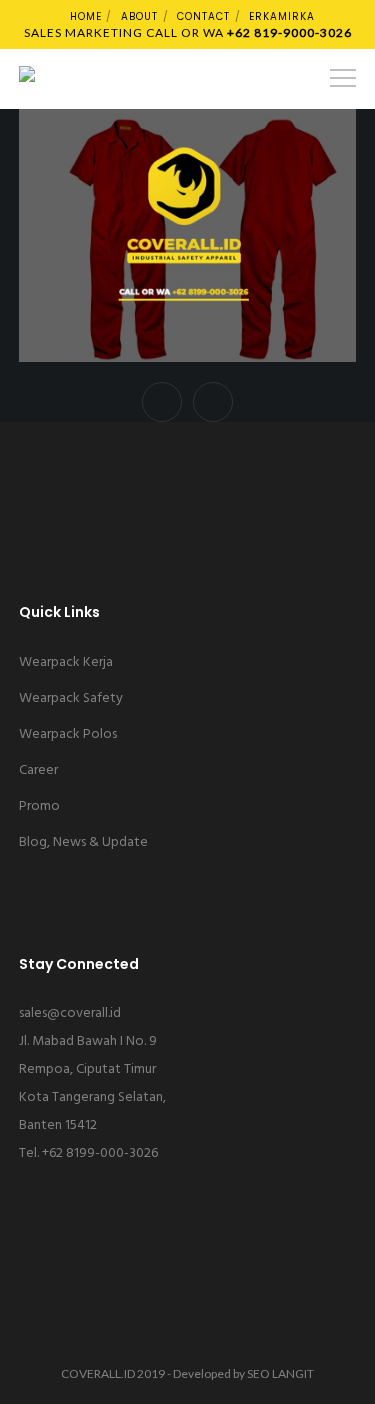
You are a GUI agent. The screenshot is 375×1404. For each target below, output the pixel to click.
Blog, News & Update (83, 842)
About (139, 16)
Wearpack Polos (68, 734)
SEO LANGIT (280, 1373)
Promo (39, 806)
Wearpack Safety (71, 698)
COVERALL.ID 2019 (113, 1373)
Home (86, 16)
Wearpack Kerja (66, 662)
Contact (203, 16)
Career (38, 770)
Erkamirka (282, 16)
